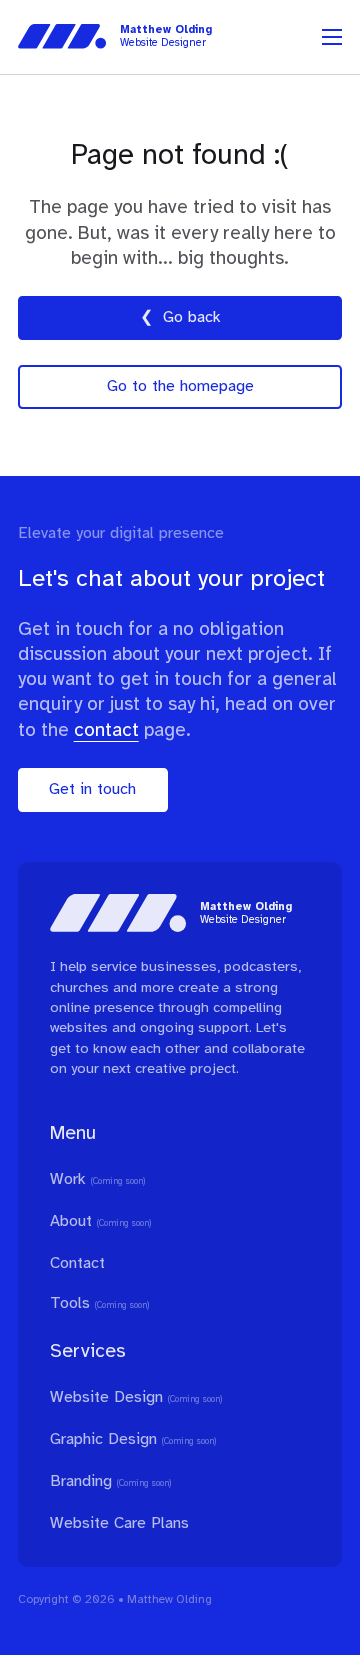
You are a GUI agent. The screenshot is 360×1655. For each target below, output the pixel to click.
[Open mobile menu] (332, 37)
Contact (77, 1263)
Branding (81, 1481)
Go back (192, 317)
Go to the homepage (180, 386)
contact (106, 731)
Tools (70, 1303)
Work (68, 1179)
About (71, 1221)
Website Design (106, 1397)
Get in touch (92, 789)
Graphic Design (103, 1439)
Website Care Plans (119, 1523)
